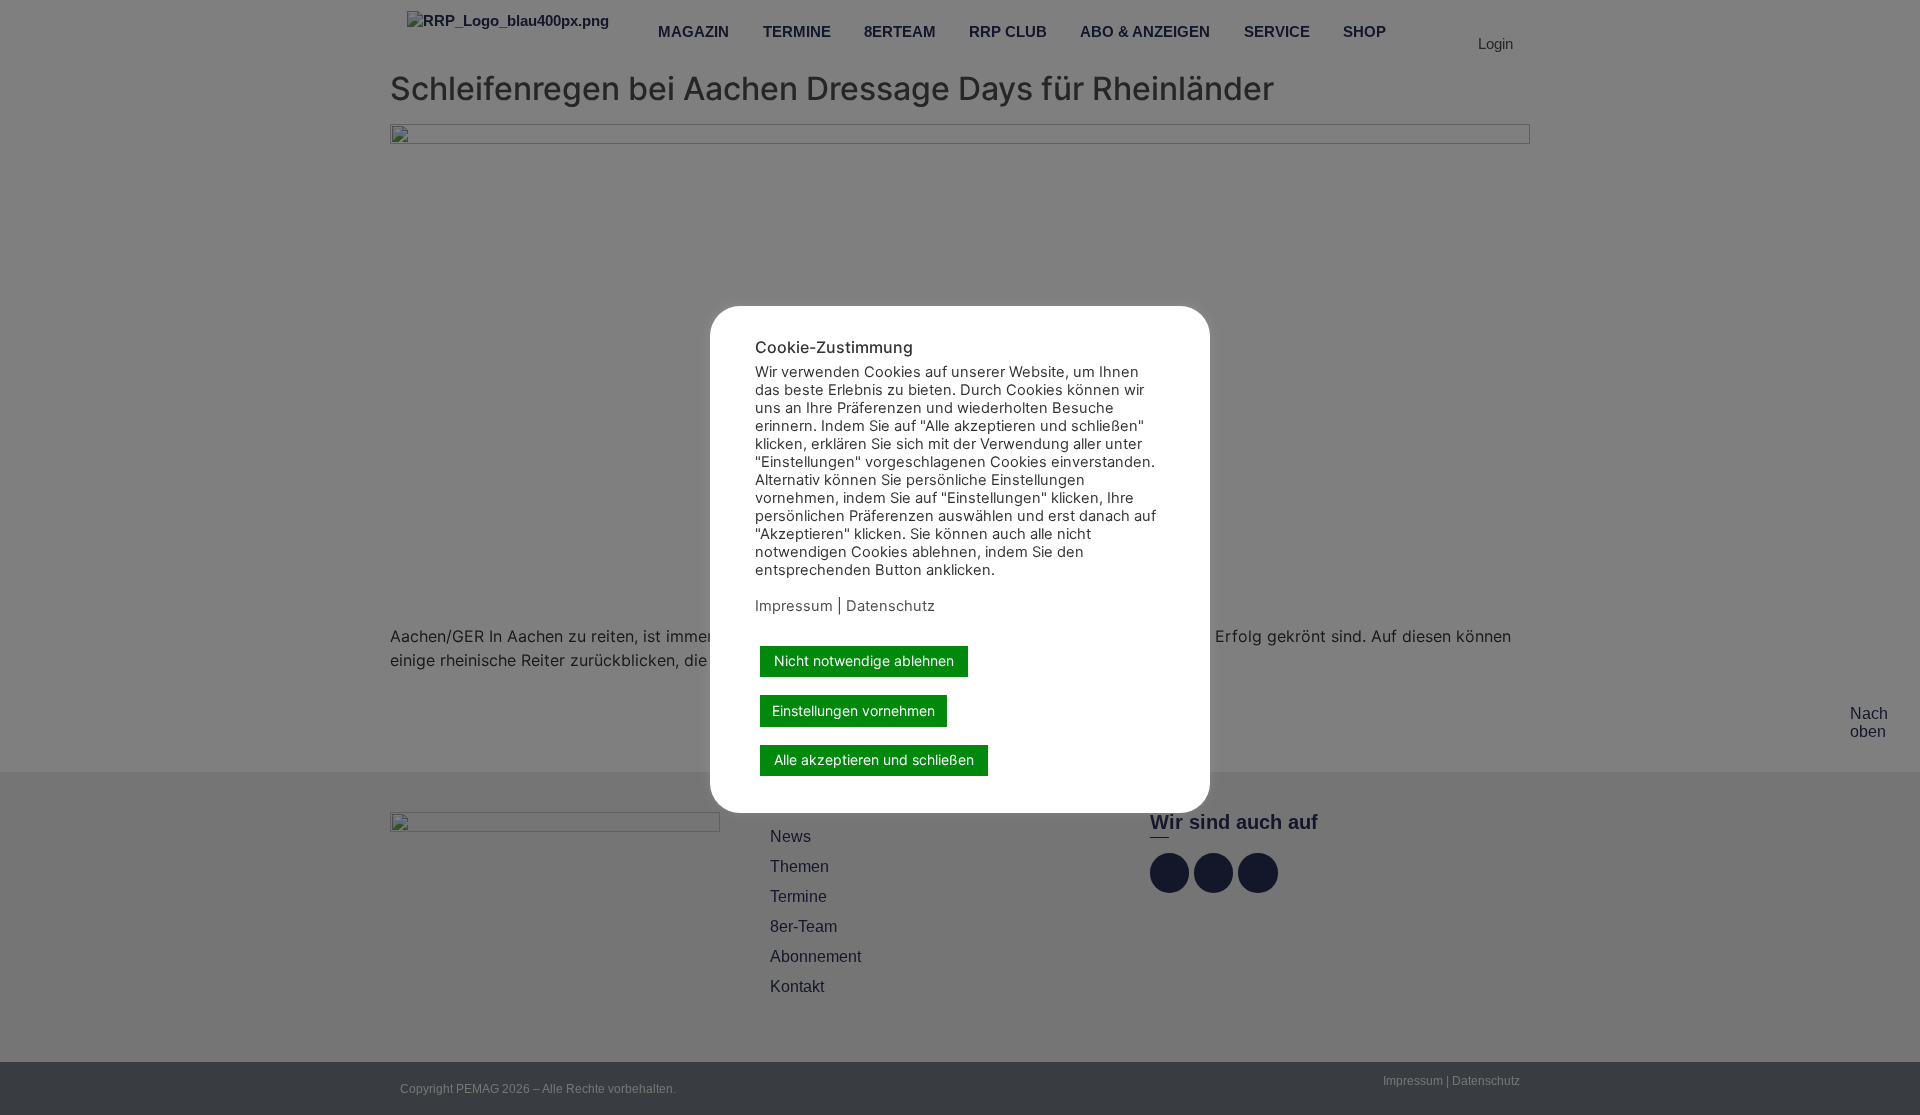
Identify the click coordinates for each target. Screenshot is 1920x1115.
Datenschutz (890, 606)
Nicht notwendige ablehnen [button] (864, 660)
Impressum (794, 606)
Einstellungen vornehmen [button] (853, 710)
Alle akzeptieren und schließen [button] (874, 759)
